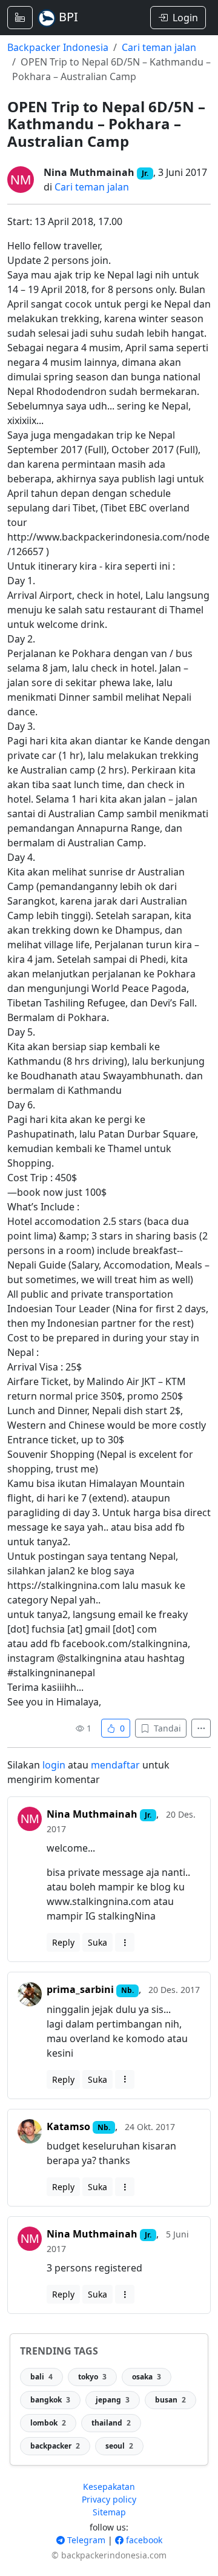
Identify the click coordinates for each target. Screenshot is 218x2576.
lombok (48, 2423)
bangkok (50, 2400)
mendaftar (115, 1765)
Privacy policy (109, 2499)
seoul (119, 2446)
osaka (147, 2377)
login (54, 1765)
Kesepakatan (109, 2487)
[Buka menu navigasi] (20, 18)
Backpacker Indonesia (58, 47)
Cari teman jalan (159, 47)
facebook (143, 2540)
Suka (97, 1942)
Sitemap (109, 2512)
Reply (63, 1942)
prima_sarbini (80, 1989)
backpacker (55, 2446)
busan (170, 2400)
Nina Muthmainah (89, 172)
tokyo (92, 2377)
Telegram (85, 2540)
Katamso (68, 2126)
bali (41, 2377)
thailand (111, 2423)
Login (185, 18)
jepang (113, 2400)
